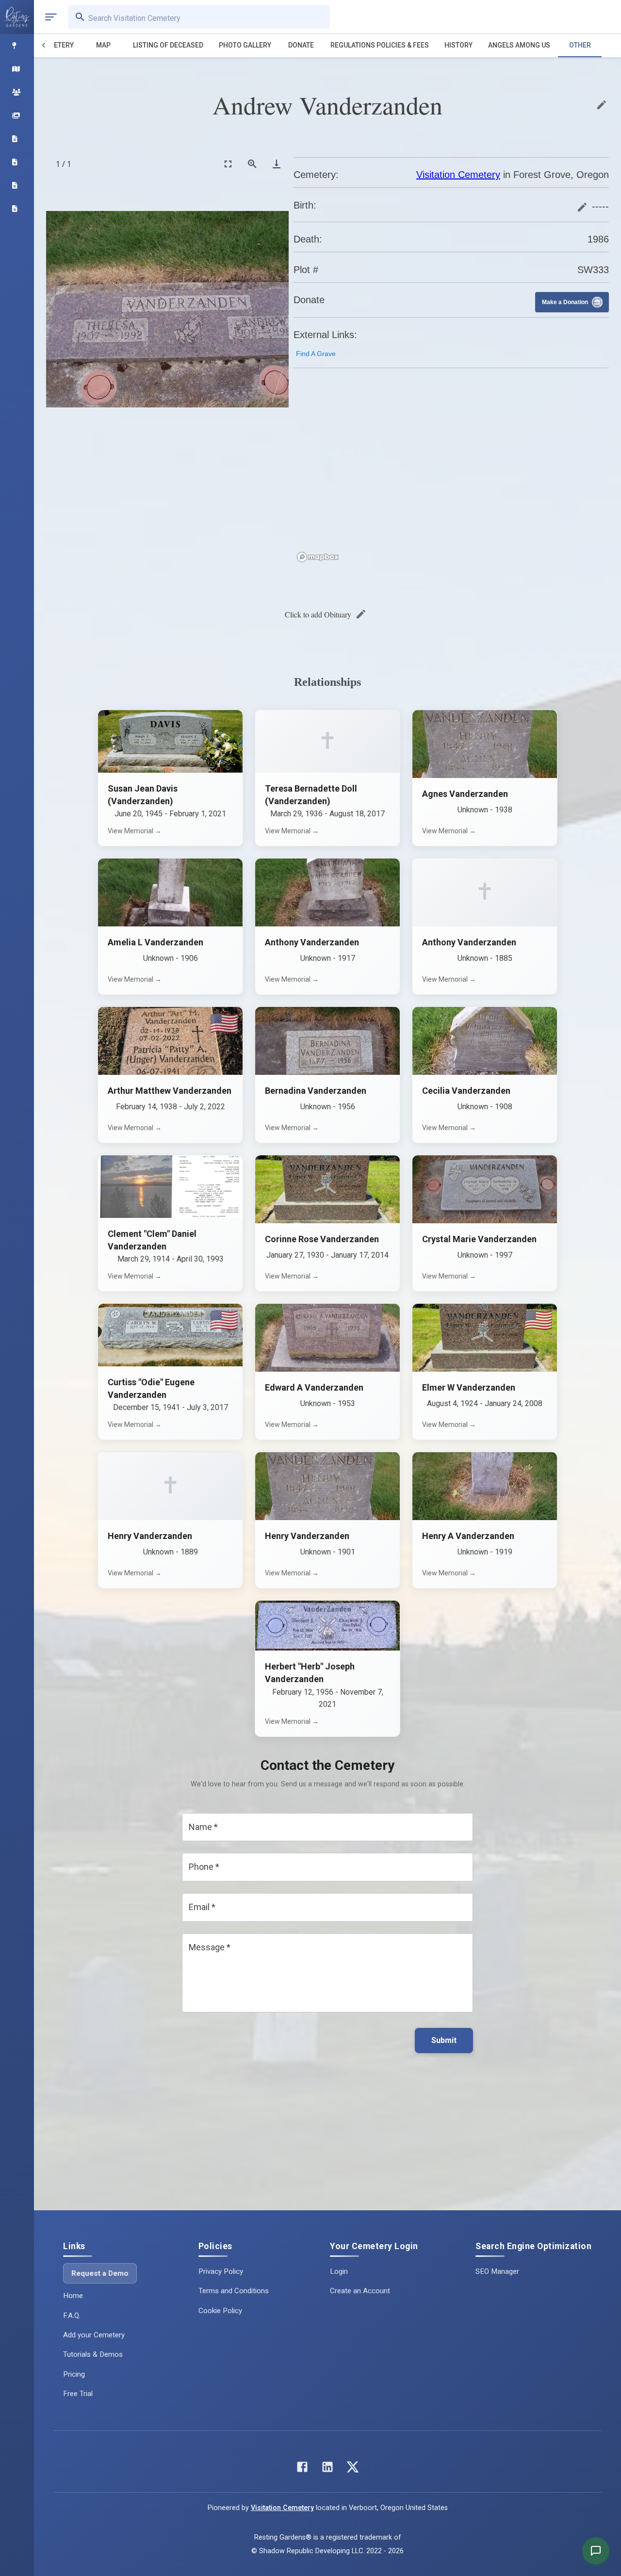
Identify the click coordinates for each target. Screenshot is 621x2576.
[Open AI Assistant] (596, 2551)
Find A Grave (316, 354)
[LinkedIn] (327, 2469)
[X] (353, 2469)
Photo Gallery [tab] (245, 45)
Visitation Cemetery (458, 175)
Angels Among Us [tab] (519, 45)
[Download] (277, 164)
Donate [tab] (301, 45)
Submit (444, 2040)
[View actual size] (252, 164)
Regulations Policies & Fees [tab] (380, 45)
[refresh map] (303, 397)
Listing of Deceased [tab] (168, 45)
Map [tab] (103, 45)
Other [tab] (580, 45)
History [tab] (458, 45)
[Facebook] (302, 2469)
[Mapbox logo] (318, 557)
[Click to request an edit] (602, 105)
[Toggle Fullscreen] (228, 164)
